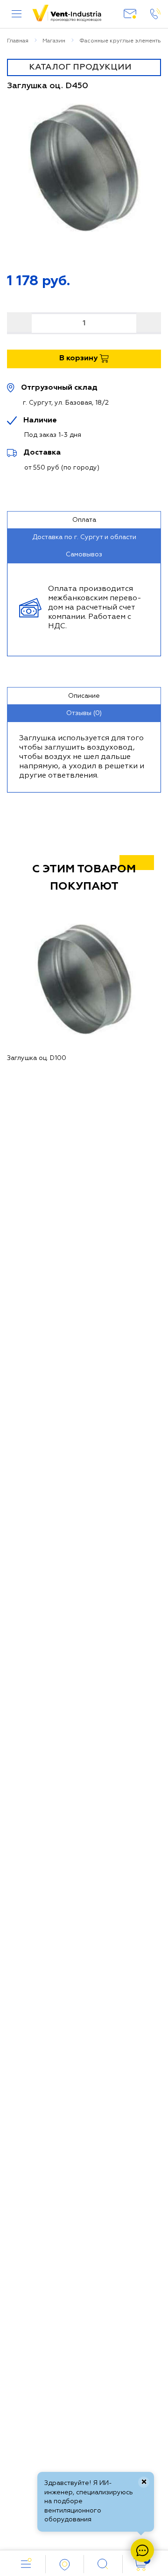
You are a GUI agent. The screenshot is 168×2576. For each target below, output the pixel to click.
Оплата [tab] (84, 520)
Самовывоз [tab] (84, 555)
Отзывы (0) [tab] (84, 713)
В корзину (79, 358)
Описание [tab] (84, 696)
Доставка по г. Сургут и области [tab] (84, 537)
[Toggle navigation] (84, 67)
